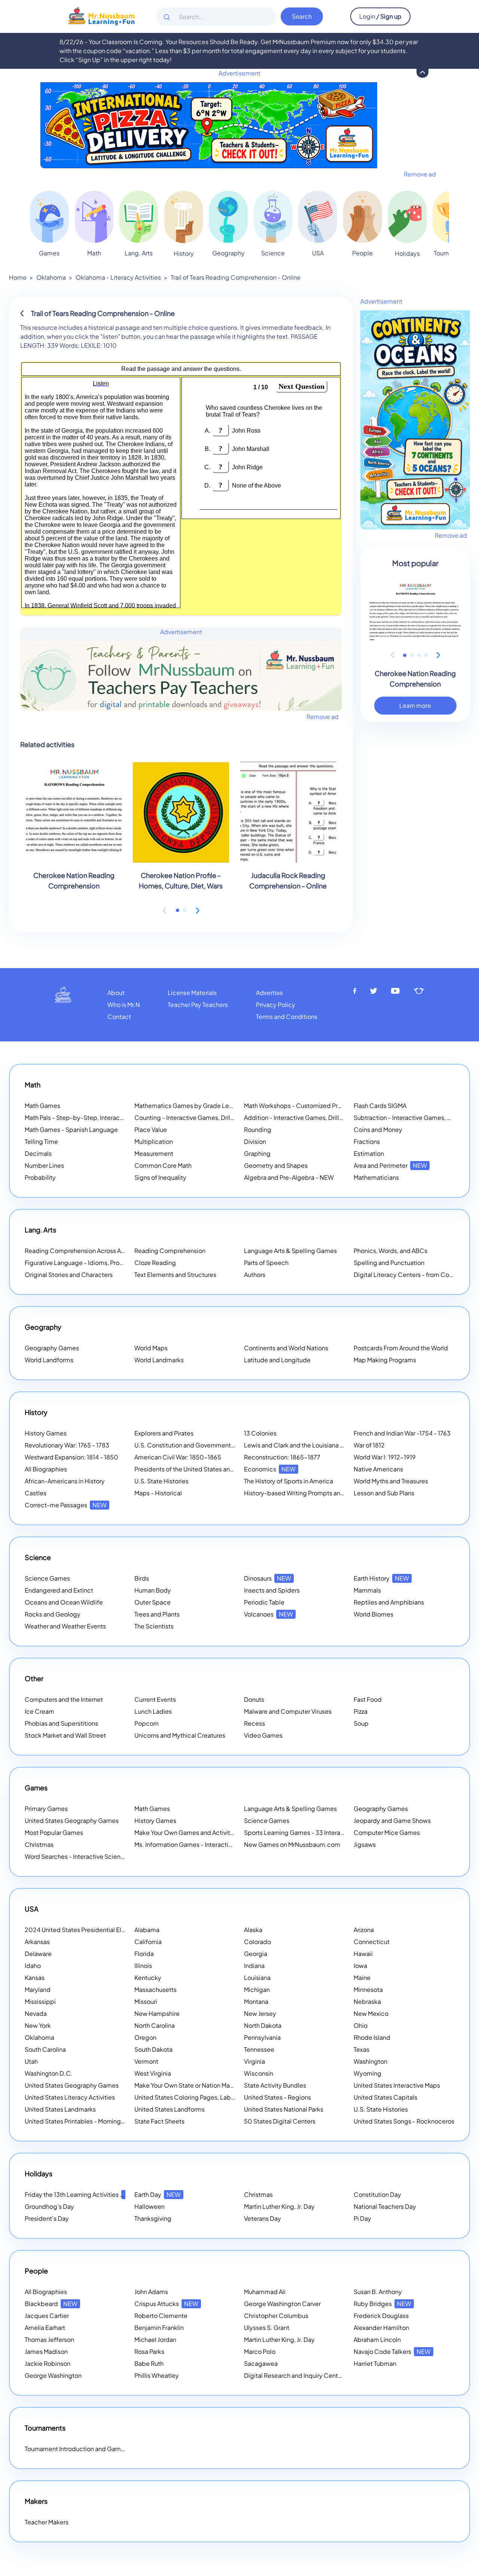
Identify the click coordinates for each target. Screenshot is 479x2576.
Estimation (369, 1153)
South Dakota (153, 2049)
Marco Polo (260, 2351)
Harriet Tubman (375, 2363)
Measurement (154, 1153)
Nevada (36, 2013)
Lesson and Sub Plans (384, 1493)
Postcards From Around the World (401, 1348)
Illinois (143, 1966)
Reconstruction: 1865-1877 (282, 1457)
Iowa (360, 1966)
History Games (46, 1433)
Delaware (38, 1954)
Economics (270, 1469)
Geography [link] (228, 253)
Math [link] (94, 253)
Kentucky (148, 1978)
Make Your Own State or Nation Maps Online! (206, 2085)
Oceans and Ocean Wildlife (64, 1602)
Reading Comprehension (170, 1251)
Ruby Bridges (382, 2304)
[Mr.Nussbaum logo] (102, 16)
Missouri (146, 2001)
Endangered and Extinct (59, 1590)
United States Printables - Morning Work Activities (94, 2121)
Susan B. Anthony (378, 2292)
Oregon (145, 2037)
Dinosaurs (268, 1578)
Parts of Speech (266, 1263)
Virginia (254, 2061)
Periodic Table (264, 1602)
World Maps (151, 1348)
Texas (361, 2049)
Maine (362, 1978)
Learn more (415, 705)
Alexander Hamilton (381, 2328)
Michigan (257, 1989)
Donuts (254, 1699)
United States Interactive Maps (397, 2085)
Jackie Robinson (48, 2363)
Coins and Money (378, 1129)
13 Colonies (260, 1433)
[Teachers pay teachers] (419, 991)
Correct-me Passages (66, 1505)
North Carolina (155, 2025)
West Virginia (153, 2073)
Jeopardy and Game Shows (392, 1820)
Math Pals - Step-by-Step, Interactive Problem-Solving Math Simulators (125, 1117)
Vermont (146, 2061)
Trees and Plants (157, 1614)
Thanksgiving (153, 2218)
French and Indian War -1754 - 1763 (402, 1433)
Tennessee (259, 2049)
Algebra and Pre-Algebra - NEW (289, 1177)
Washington (370, 2061)
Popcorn (147, 1723)
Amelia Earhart (45, 2328)
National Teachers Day (385, 2206)
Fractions (367, 1141)
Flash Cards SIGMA (380, 1106)
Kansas (35, 1978)
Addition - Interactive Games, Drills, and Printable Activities (327, 1117)
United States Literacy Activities (70, 2097)
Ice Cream (39, 1711)
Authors (255, 1275)
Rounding (258, 1129)
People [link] (362, 253)
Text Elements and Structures (175, 1275)
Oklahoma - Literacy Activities (118, 277)
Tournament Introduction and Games (76, 2449)
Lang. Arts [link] (139, 253)
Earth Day (158, 2194)
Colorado (257, 1942)
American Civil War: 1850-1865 (178, 1457)
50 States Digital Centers (280, 2121)
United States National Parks (284, 2109)
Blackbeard (51, 2304)
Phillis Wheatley (157, 2375)
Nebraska (367, 2001)
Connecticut (372, 1942)
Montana (256, 2001)
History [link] (184, 253)
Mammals (367, 1590)
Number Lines (44, 1165)
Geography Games (52, 1348)
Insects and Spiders (272, 1590)
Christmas (39, 1844)
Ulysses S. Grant (267, 2328)
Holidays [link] (407, 253)
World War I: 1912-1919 (385, 1457)
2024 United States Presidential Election (92, 1930)
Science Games (47, 1578)
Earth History (381, 1578)
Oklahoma (51, 277)
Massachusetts (155, 1989)
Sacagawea (261, 2363)
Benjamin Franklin (159, 2328)
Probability (40, 1177)
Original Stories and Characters (69, 1275)
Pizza (361, 1711)
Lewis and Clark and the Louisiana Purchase (305, 1445)
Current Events (155, 1699)
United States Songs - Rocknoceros (404, 2121)
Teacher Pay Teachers (198, 1005)
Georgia (256, 1954)
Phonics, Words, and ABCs (390, 1251)
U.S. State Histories (161, 1481)
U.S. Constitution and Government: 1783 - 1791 (199, 1445)
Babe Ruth (149, 2363)
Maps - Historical (158, 1493)
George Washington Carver (282, 2304)
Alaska (253, 1930)
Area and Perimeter (390, 1165)
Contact (119, 1017)
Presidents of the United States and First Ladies (201, 1469)
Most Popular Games (54, 1832)
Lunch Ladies (153, 1711)
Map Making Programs (385, 1360)
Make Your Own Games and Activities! (197, 1832)
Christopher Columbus (276, 2316)
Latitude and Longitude (277, 1360)
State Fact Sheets (159, 2121)
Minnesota (368, 1989)
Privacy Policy (276, 1005)
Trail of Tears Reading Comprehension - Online (236, 277)
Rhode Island (372, 2037)
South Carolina (45, 2049)
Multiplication (154, 1141)
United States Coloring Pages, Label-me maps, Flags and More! (224, 2097)
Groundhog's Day (49, 2206)
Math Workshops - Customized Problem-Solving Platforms (326, 1106)
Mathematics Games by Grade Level (196, 1106)
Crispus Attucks (166, 2304)
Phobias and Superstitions (61, 1723)
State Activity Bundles (275, 2085)
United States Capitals (385, 2097)
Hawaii (363, 1954)
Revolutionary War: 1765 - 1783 (67, 1445)
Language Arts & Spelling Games (290, 1251)
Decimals (38, 1153)
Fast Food (368, 1699)
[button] (178, 910)
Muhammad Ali (265, 2292)
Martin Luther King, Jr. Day (279, 2206)
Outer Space (152, 1602)
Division (255, 1141)
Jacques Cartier (47, 2316)
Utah (31, 2061)
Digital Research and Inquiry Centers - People (318, 2375)
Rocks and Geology (53, 1614)
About (116, 993)
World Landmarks (159, 1360)
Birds (142, 1578)
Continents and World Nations (286, 1348)
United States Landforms (170, 2109)
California (148, 1942)
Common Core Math (163, 1165)
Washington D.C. (49, 2073)
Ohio (361, 2025)
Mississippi (40, 2001)
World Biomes (373, 1614)
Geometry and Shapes (276, 1165)
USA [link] (318, 253)
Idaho (33, 1966)
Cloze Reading (155, 1263)
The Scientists (154, 1626)
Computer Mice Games (387, 1832)
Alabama (147, 1930)
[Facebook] (355, 991)
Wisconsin (259, 2073)
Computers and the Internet (64, 1699)
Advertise (269, 993)
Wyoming (367, 2073)
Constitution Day (377, 2194)
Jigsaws (365, 1844)
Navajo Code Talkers (392, 2351)
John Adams (151, 2292)
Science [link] (273, 253)
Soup (361, 1723)
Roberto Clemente (161, 2316)
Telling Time (41, 1141)
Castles (36, 1493)
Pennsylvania (262, 2037)
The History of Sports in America (289, 1481)
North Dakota (263, 2025)
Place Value (151, 1129)
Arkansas (37, 1942)
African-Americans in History (65, 1481)
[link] (49, 217)
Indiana (254, 1966)
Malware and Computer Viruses (288, 1711)
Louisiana (257, 1978)
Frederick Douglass (381, 2316)
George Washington (53, 2375)
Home (18, 277)
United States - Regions (277, 2097)
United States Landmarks (60, 2109)
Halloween (150, 2206)
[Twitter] (374, 991)
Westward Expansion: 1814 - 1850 (71, 1457)
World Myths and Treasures (391, 1481)
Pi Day (362, 2218)
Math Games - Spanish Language (71, 1129)
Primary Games (46, 1809)
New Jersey (260, 2013)
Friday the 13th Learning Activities (81, 2194)
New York (38, 2025)
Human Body (153, 1590)
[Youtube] (396, 991)
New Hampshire (157, 2013)
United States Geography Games (72, 1820)
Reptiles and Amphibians (389, 1602)
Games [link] (49, 253)
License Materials (192, 993)
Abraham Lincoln (377, 2339)
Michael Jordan (155, 2339)
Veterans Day (263, 2218)
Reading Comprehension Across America (92, 1251)
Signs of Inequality (160, 1177)
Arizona (364, 1930)
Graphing (257, 1153)
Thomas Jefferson (49, 2339)
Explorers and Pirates (164, 1433)
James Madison (46, 2351)
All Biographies (46, 1469)
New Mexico (371, 2013)
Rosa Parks (149, 2351)
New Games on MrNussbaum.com (292, 1844)
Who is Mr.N (124, 1005)
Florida (144, 1954)
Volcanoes (269, 1614)
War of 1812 (369, 1445)
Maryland (38, 1989)
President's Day (47, 2218)
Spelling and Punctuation (389, 1263)
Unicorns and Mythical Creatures (180, 1735)
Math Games (42, 1106)
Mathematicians (376, 1177)
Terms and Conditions (287, 1017)
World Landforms (49, 1360)
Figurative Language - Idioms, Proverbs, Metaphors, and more (111, 1263)
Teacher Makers (47, 2522)
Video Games (263, 1735)
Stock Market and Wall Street (65, 1735)
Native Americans (378, 1469)
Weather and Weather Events (65, 1626)
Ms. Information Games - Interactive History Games (206, 1844)
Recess (254, 1723)
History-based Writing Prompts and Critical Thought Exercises (331, 1493)
